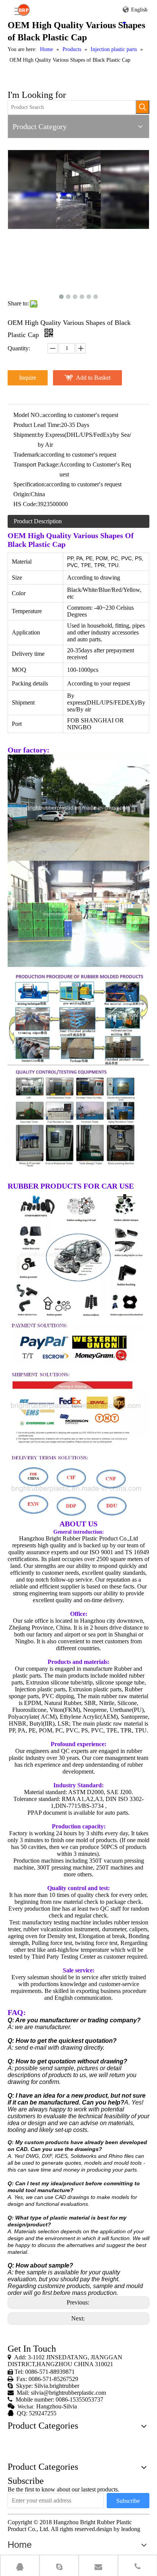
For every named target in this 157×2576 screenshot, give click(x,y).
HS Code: (25, 504)
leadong (131, 2529)
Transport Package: (36, 464)
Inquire (28, 378)
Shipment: (26, 435)
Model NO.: (28, 415)
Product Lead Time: (37, 425)
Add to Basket (93, 378)
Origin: (22, 494)
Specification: (30, 484)
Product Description (38, 521)
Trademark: (27, 455)
